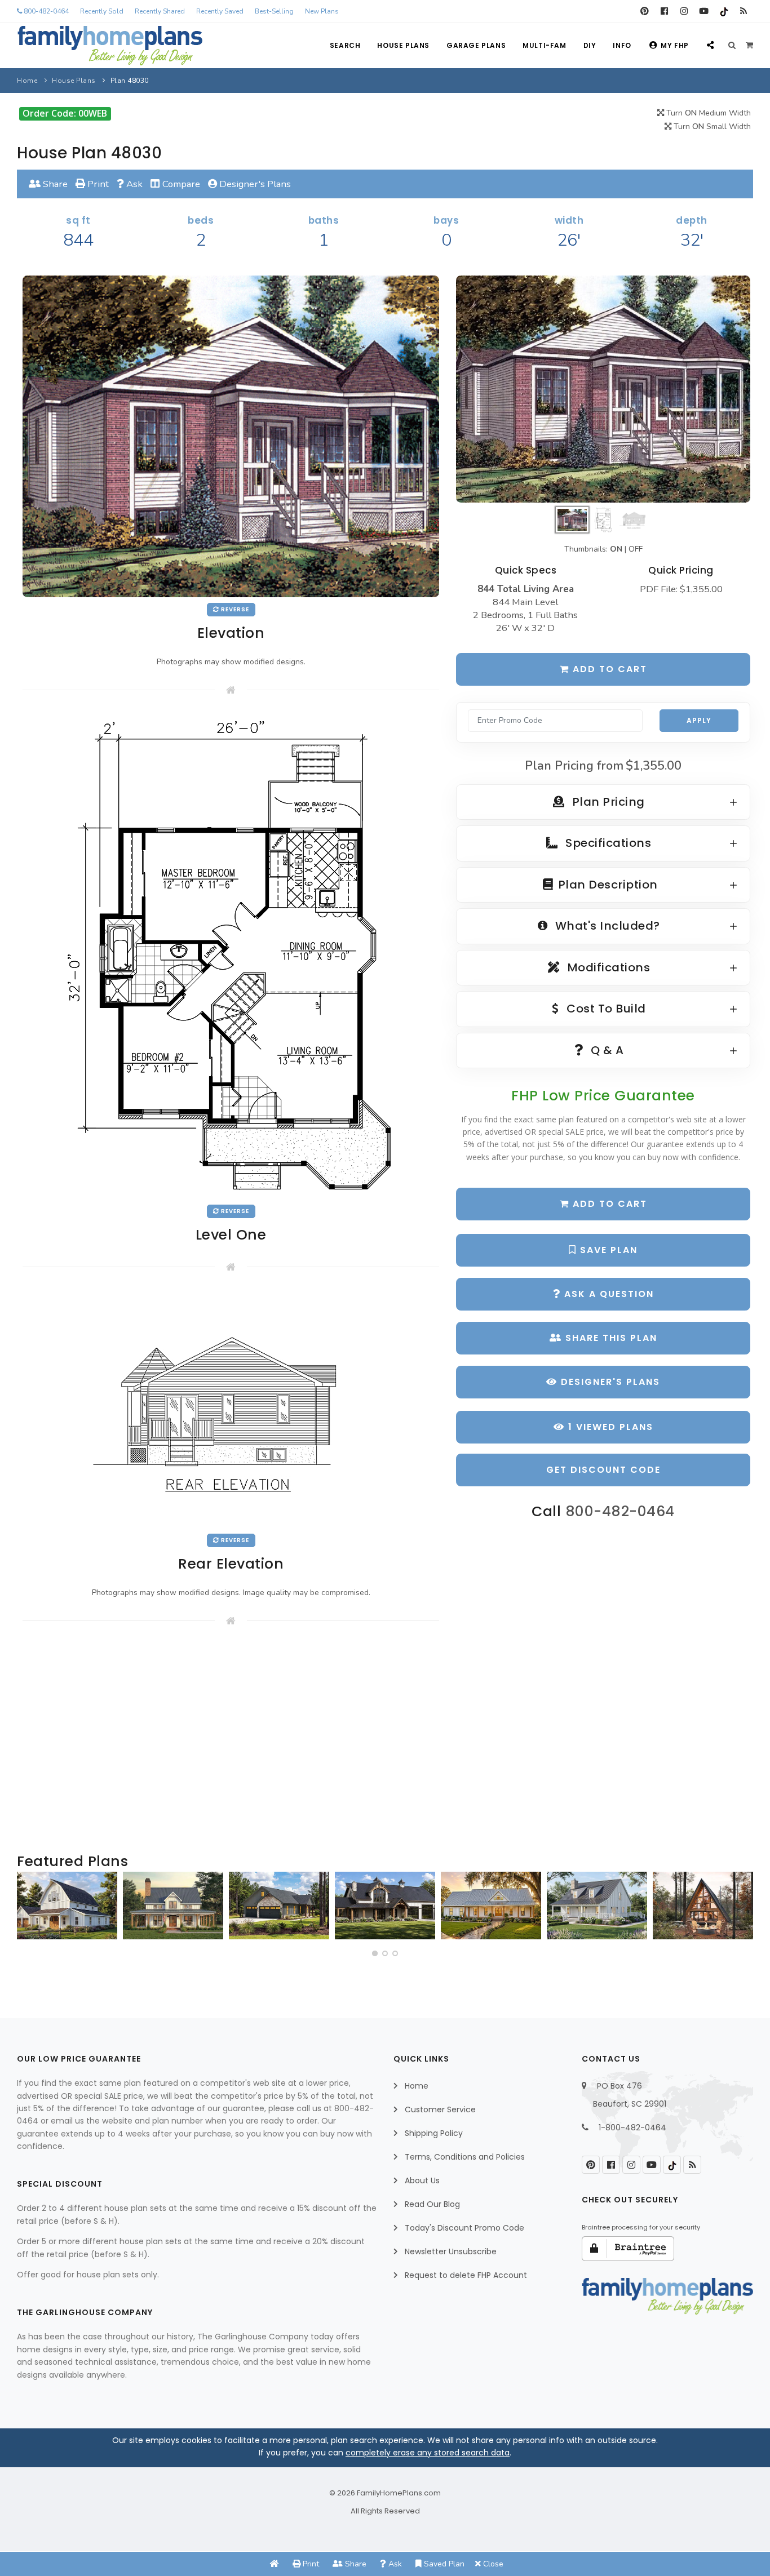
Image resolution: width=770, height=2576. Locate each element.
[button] (375, 1953)
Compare (180, 184)
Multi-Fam (544, 45)
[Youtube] (704, 11)
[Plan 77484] (491, 1906)
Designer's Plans (254, 184)
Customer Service (440, 2109)
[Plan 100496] (597, 1906)
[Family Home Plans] (110, 46)
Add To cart (608, 1204)
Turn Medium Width (707, 113)
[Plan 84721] (173, 1906)
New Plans (322, 11)
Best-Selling (274, 11)
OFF (636, 549)
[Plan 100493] (67, 1906)
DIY (590, 45)
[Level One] (231, 955)
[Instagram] (684, 11)
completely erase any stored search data (428, 2453)
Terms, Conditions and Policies (465, 2157)
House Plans (403, 45)
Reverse (234, 609)
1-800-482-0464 (632, 2128)
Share (54, 184)
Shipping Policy (434, 2133)
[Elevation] (603, 389)
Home (27, 81)
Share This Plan (610, 1338)
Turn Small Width (711, 126)
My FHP (675, 45)
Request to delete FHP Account (466, 2275)
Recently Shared (160, 11)
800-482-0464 (45, 11)
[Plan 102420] (279, 1906)
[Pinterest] (645, 11)
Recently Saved (220, 11)
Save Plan (607, 1250)
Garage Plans (476, 45)
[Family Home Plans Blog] (743, 11)
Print (97, 184)
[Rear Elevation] (231, 1409)
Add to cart (608, 669)
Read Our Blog (432, 2204)
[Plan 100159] (703, 1906)
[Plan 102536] (385, 1906)
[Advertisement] (231, 1740)
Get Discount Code (603, 1470)
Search (345, 45)
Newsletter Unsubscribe (451, 2251)
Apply (699, 720)
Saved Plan (443, 2564)
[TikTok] (723, 11)
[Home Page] (275, 2564)
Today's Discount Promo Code (464, 2228)
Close (492, 2564)
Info (622, 45)
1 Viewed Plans (609, 1427)
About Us (422, 2180)
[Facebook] (664, 11)
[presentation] (29, 1910)
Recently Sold (102, 11)
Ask (133, 184)
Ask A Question (607, 1294)
